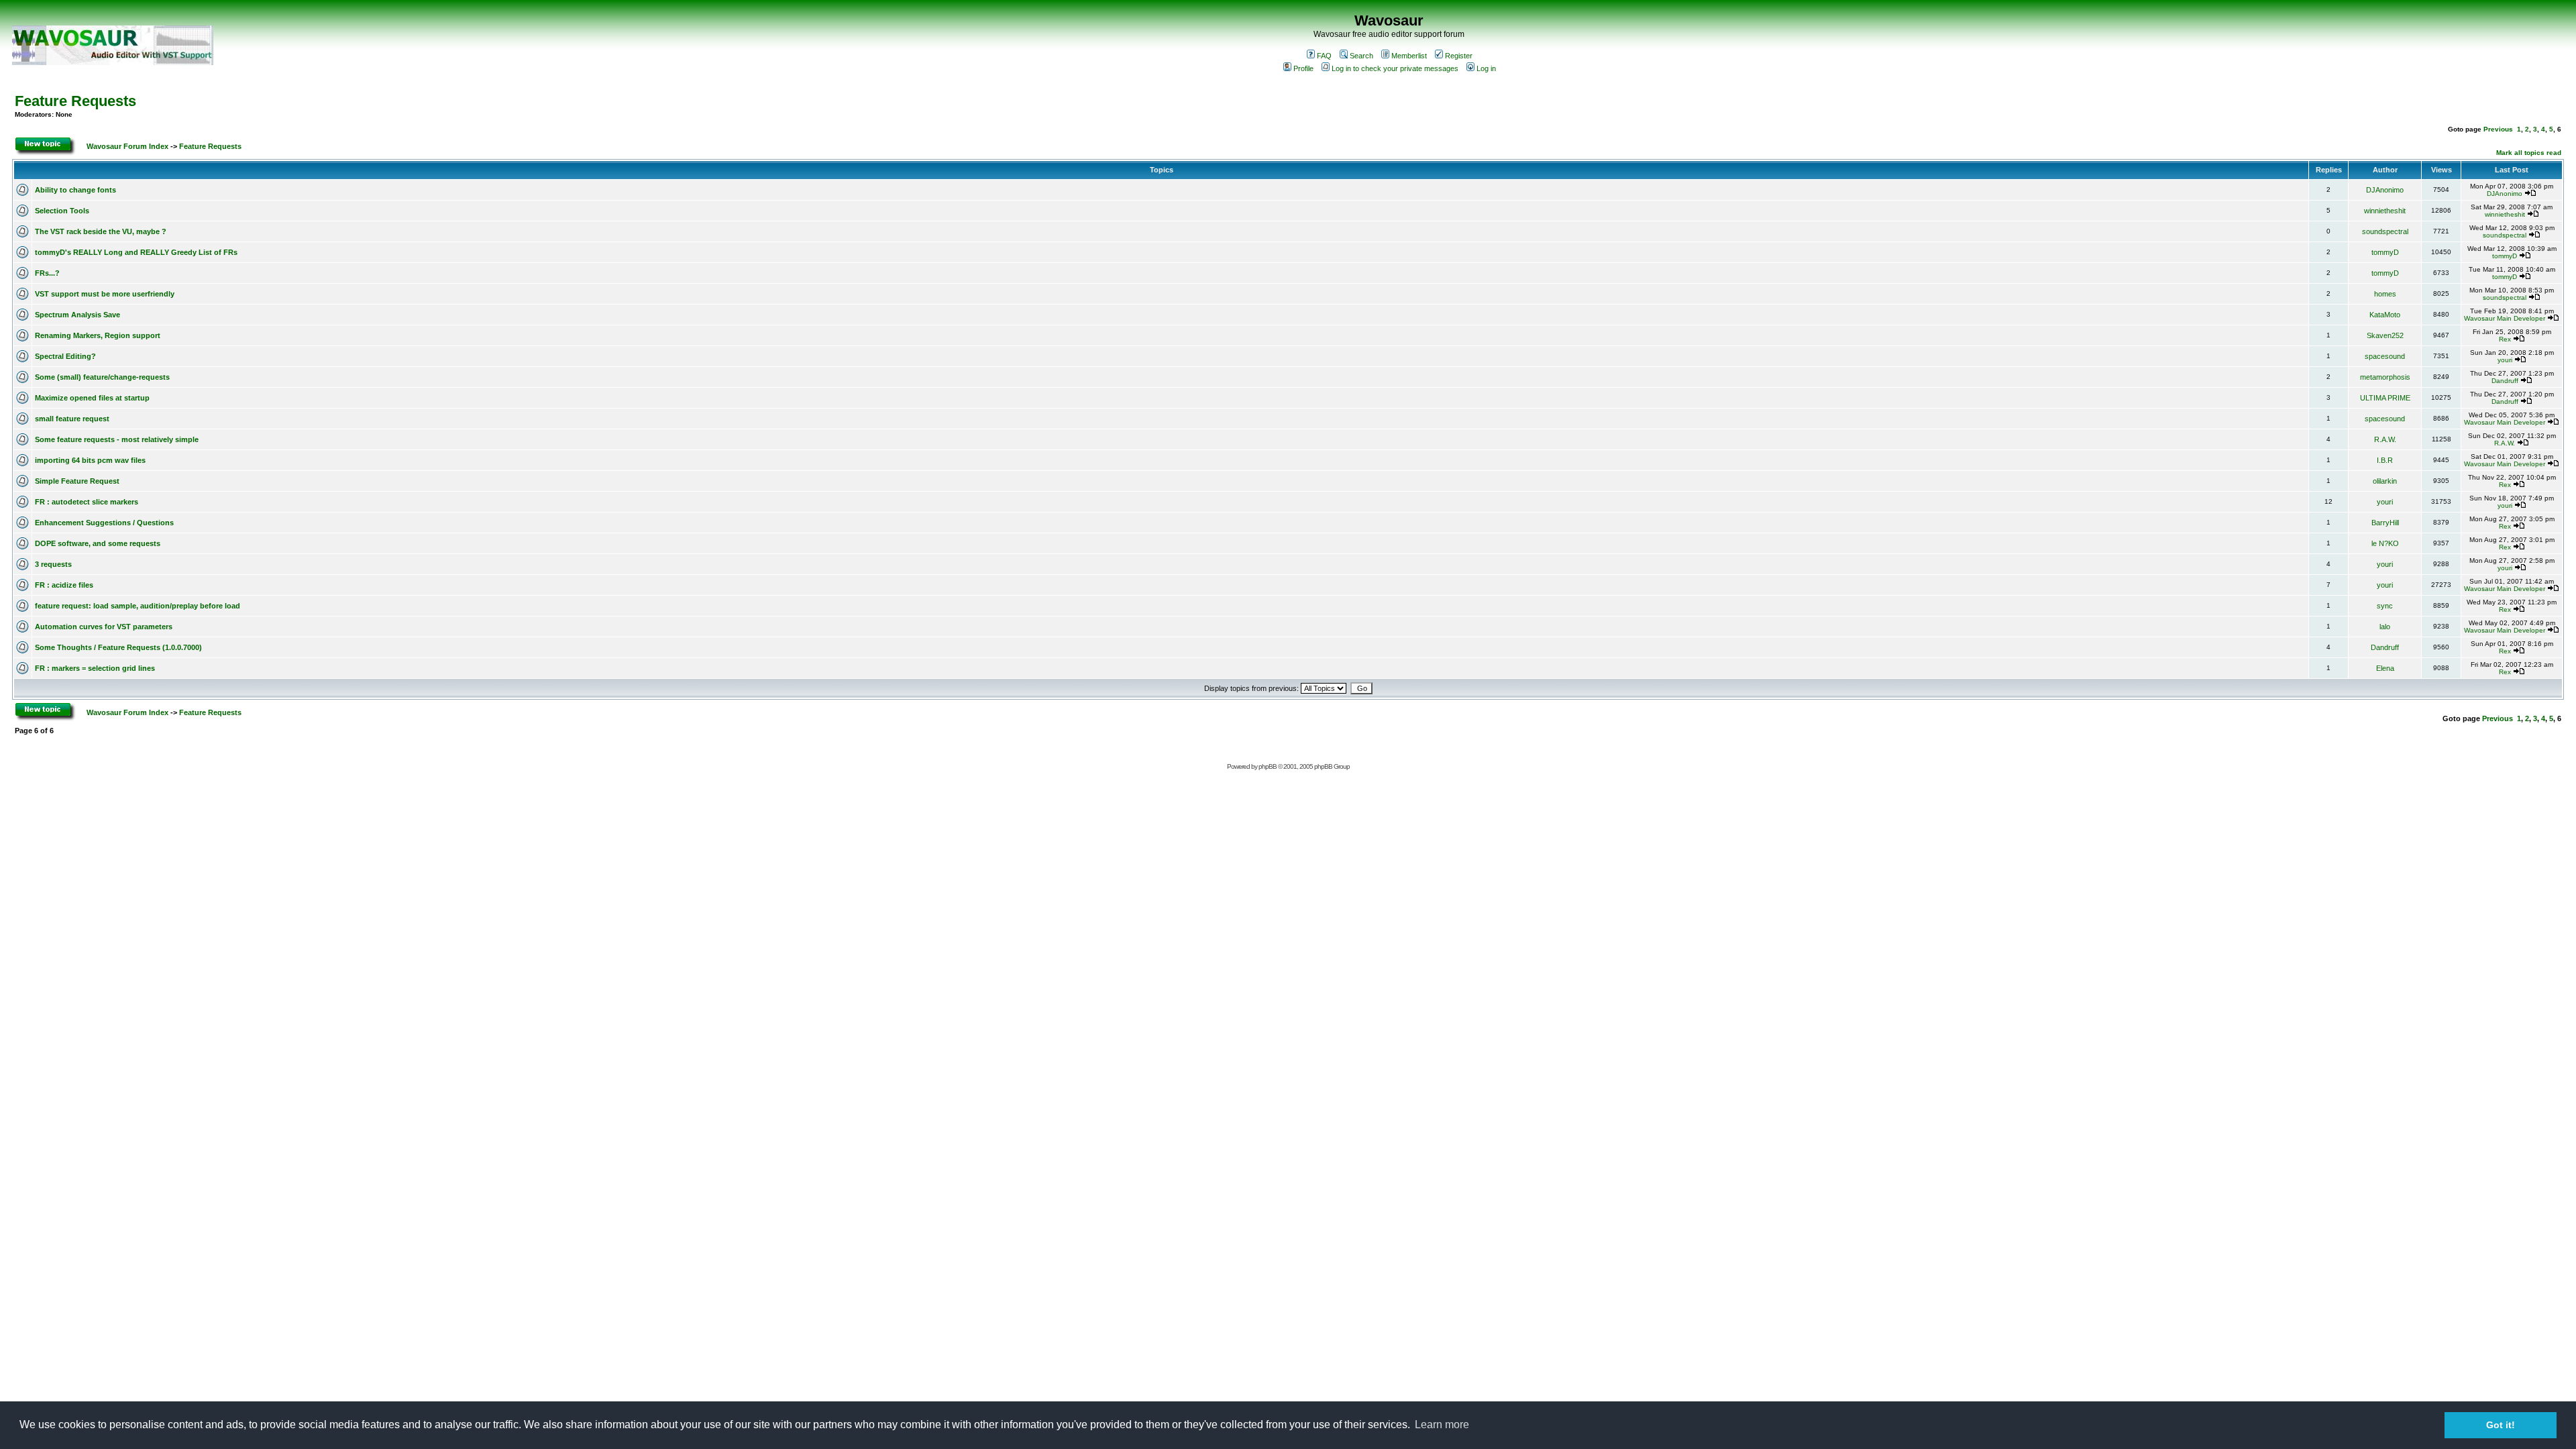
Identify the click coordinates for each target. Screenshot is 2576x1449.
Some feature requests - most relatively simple (117, 439)
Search (1361, 56)
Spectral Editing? (65, 356)
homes (2385, 294)
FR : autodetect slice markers (87, 502)
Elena (2385, 668)
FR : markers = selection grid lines (95, 668)
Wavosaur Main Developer (2505, 318)
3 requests (53, 564)
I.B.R (2385, 460)
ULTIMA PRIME (2385, 398)
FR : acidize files (64, 585)
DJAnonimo (2385, 190)
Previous (2498, 129)
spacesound (2385, 356)
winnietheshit (2385, 211)
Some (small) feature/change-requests (102, 377)
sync (2385, 606)
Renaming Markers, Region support (98, 335)
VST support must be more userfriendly (105, 294)
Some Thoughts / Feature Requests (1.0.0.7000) (118, 647)
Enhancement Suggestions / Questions (104, 523)
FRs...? (47, 273)
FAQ (1324, 56)
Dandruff (2505, 381)
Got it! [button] (2501, 1425)
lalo (2385, 627)
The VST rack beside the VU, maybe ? (101, 231)
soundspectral (2385, 231)
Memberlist (1409, 56)
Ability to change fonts (75, 190)
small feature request (72, 419)
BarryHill (2385, 523)
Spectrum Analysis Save (77, 315)
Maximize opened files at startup (92, 398)
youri (2505, 360)
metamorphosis (2385, 377)
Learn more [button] (1442, 1425)
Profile (1303, 68)
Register (1459, 56)
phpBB (1268, 766)
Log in (1486, 68)
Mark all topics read (2529, 153)
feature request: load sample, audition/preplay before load (138, 606)
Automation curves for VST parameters (104, 627)
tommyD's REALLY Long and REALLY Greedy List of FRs (136, 252)
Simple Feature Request (77, 481)
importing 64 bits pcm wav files (90, 460)
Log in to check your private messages (1395, 68)
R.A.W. (2385, 439)
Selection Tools (62, 211)
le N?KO (2385, 543)
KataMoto (2385, 315)
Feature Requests (75, 101)
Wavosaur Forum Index (127, 146)
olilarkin (2385, 481)
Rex (2505, 339)
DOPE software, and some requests (98, 543)
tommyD (2385, 252)
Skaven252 (2385, 335)
